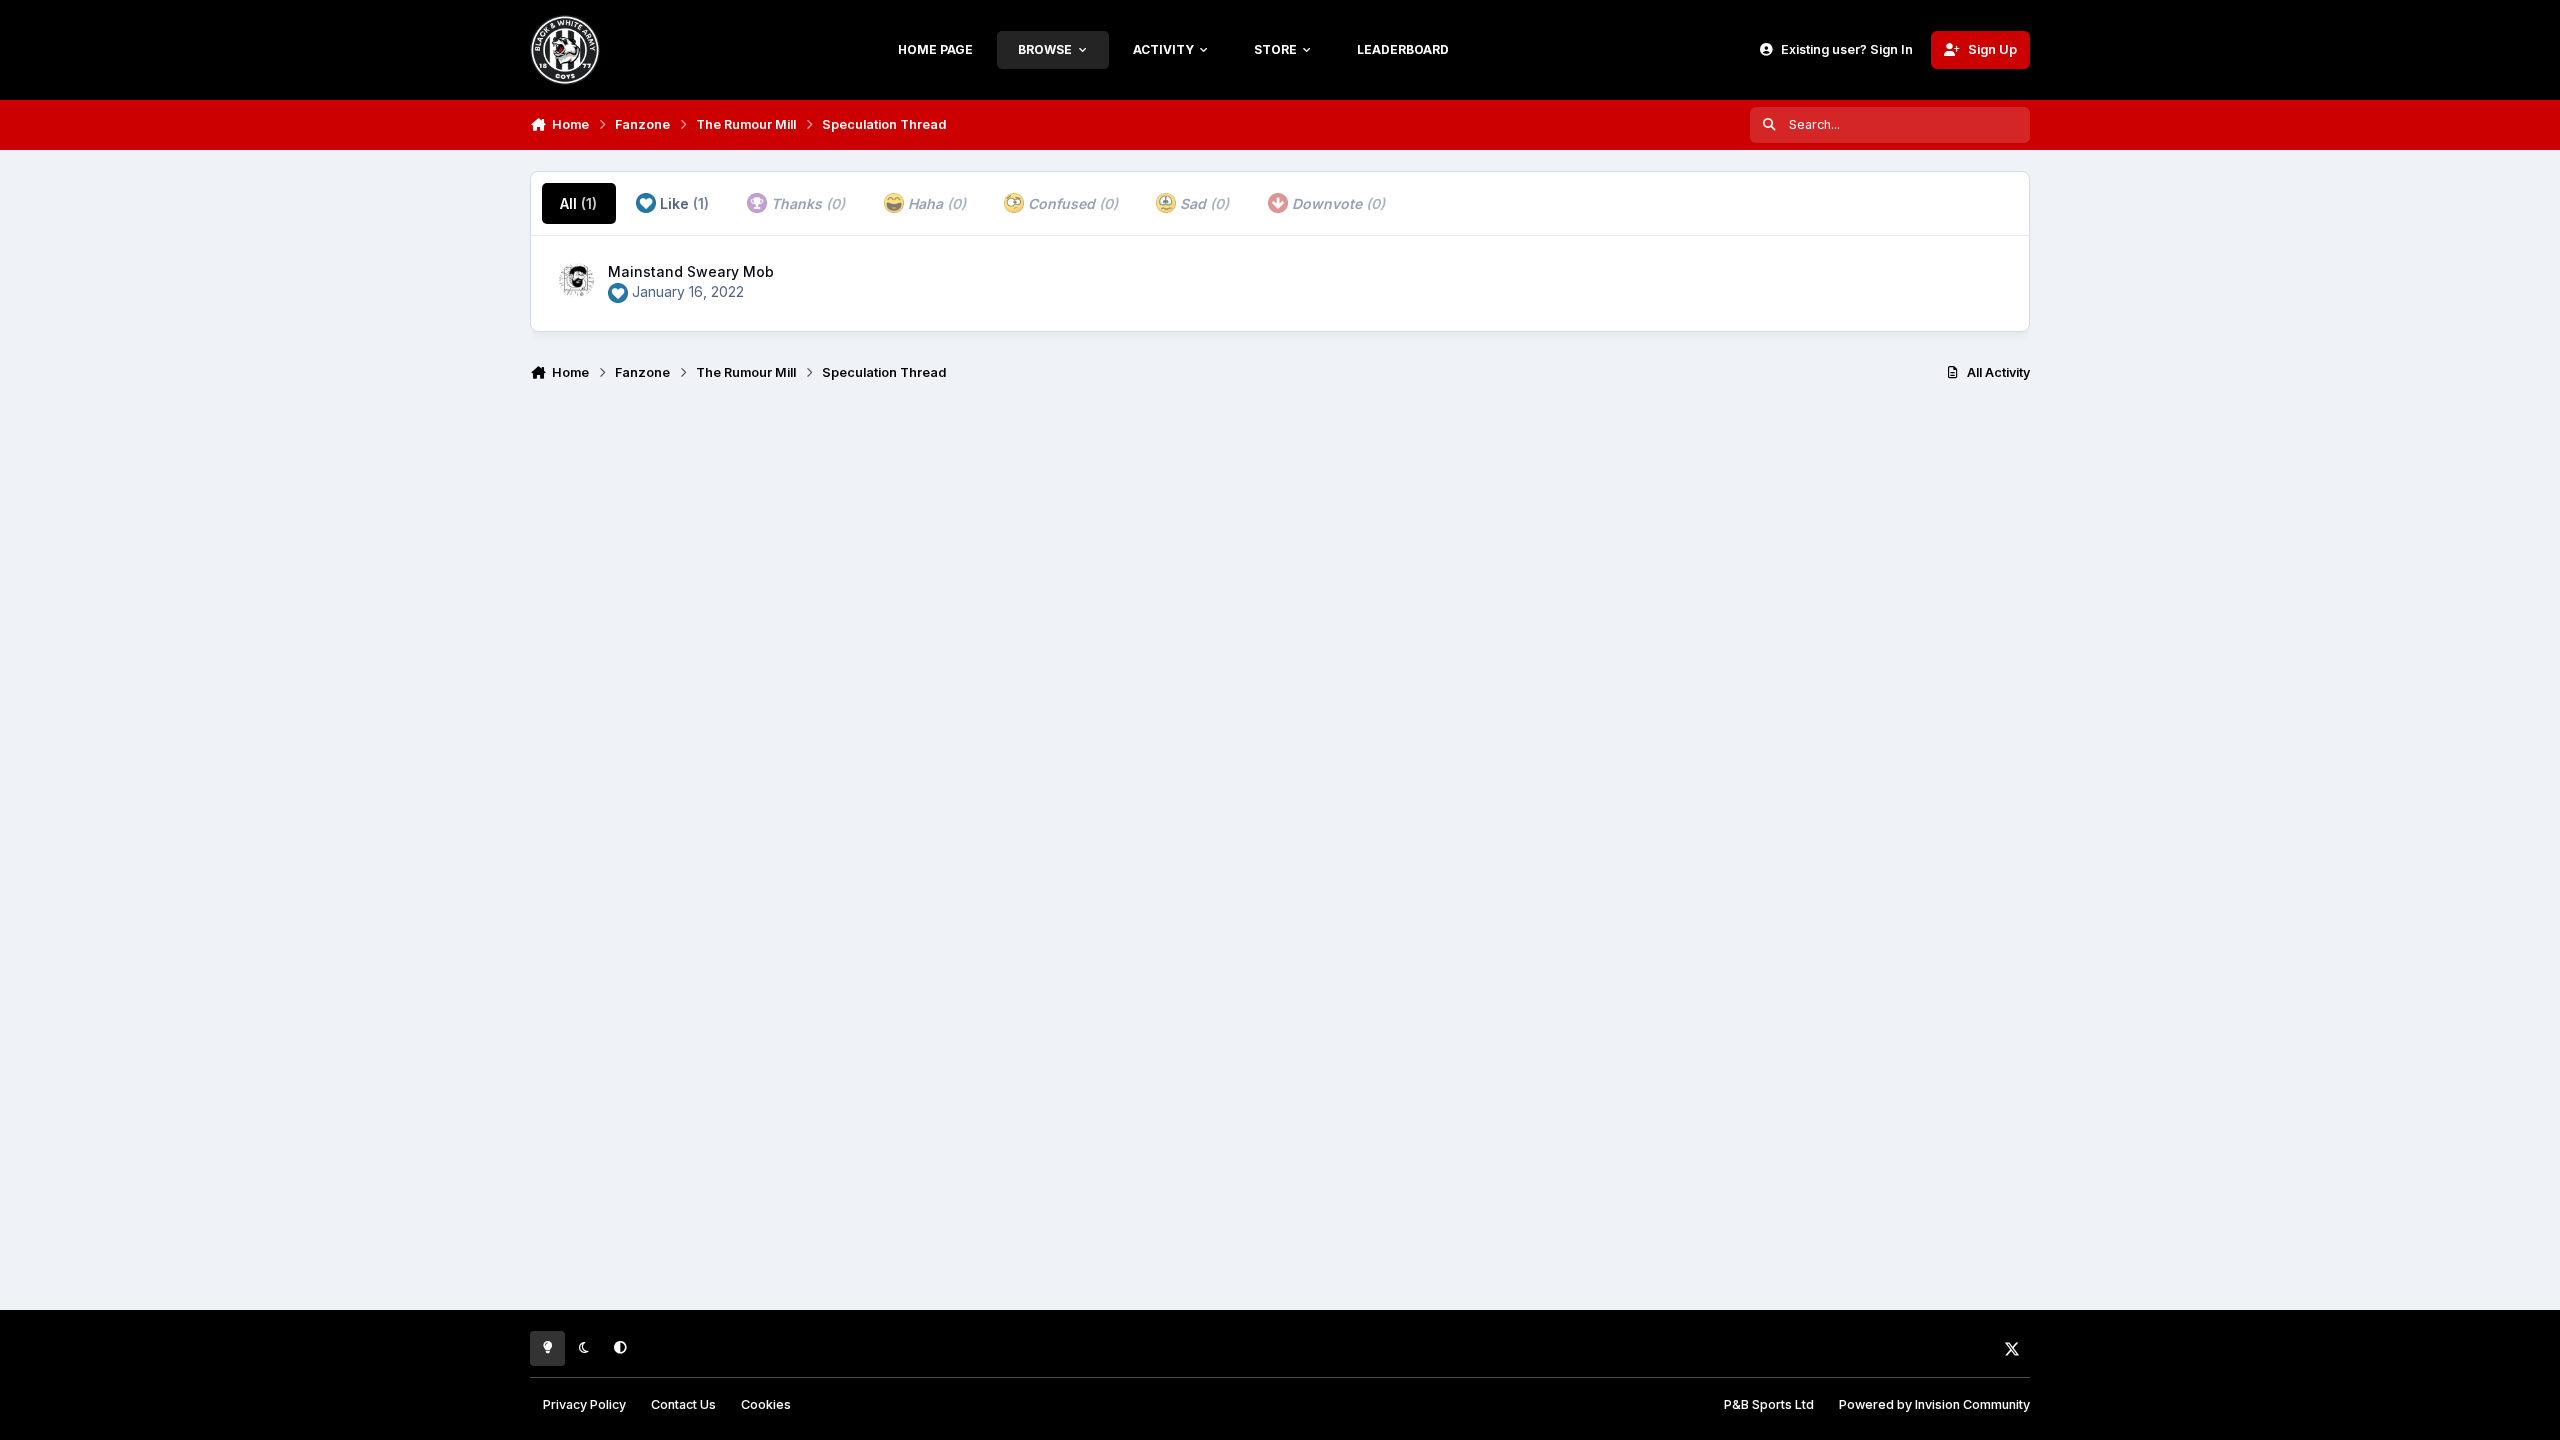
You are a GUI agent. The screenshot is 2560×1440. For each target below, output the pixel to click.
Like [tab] (682, 203)
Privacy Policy (584, 1404)
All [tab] (578, 203)
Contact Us (683, 1404)
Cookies (766, 1404)
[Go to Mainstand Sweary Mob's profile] (576, 280)
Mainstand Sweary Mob (691, 271)
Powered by (1934, 1404)
